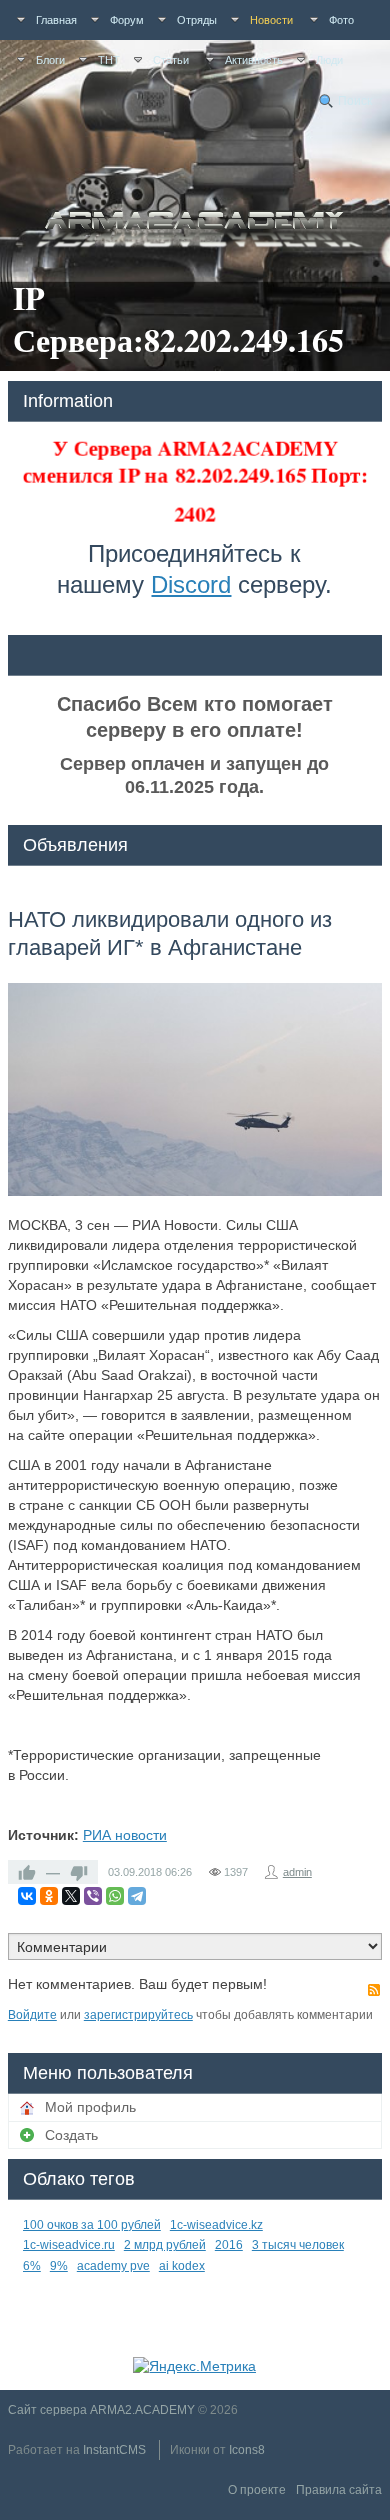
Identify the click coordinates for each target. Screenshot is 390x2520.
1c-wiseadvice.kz (216, 2225)
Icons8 (247, 2450)
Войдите (32, 2015)
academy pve (113, 2266)
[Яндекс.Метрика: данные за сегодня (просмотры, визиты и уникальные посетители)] (194, 2366)
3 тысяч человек (298, 2245)
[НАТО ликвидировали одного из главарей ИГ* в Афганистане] (195, 1089)
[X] (71, 1896)
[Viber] (93, 1896)
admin (297, 1872)
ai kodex (182, 2266)
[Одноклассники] (49, 1896)
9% (59, 2266)
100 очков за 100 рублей (92, 2225)
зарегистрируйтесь (138, 2015)
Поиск (355, 101)
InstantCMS (114, 2450)
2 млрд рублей (165, 2245)
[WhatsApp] (115, 1896)
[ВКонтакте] (27, 1896)
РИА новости (125, 1835)
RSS (374, 1990)
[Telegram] (137, 1896)
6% (32, 2266)
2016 (229, 2245)
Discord (191, 584)
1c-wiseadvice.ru (69, 2245)
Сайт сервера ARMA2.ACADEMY (101, 2410)
